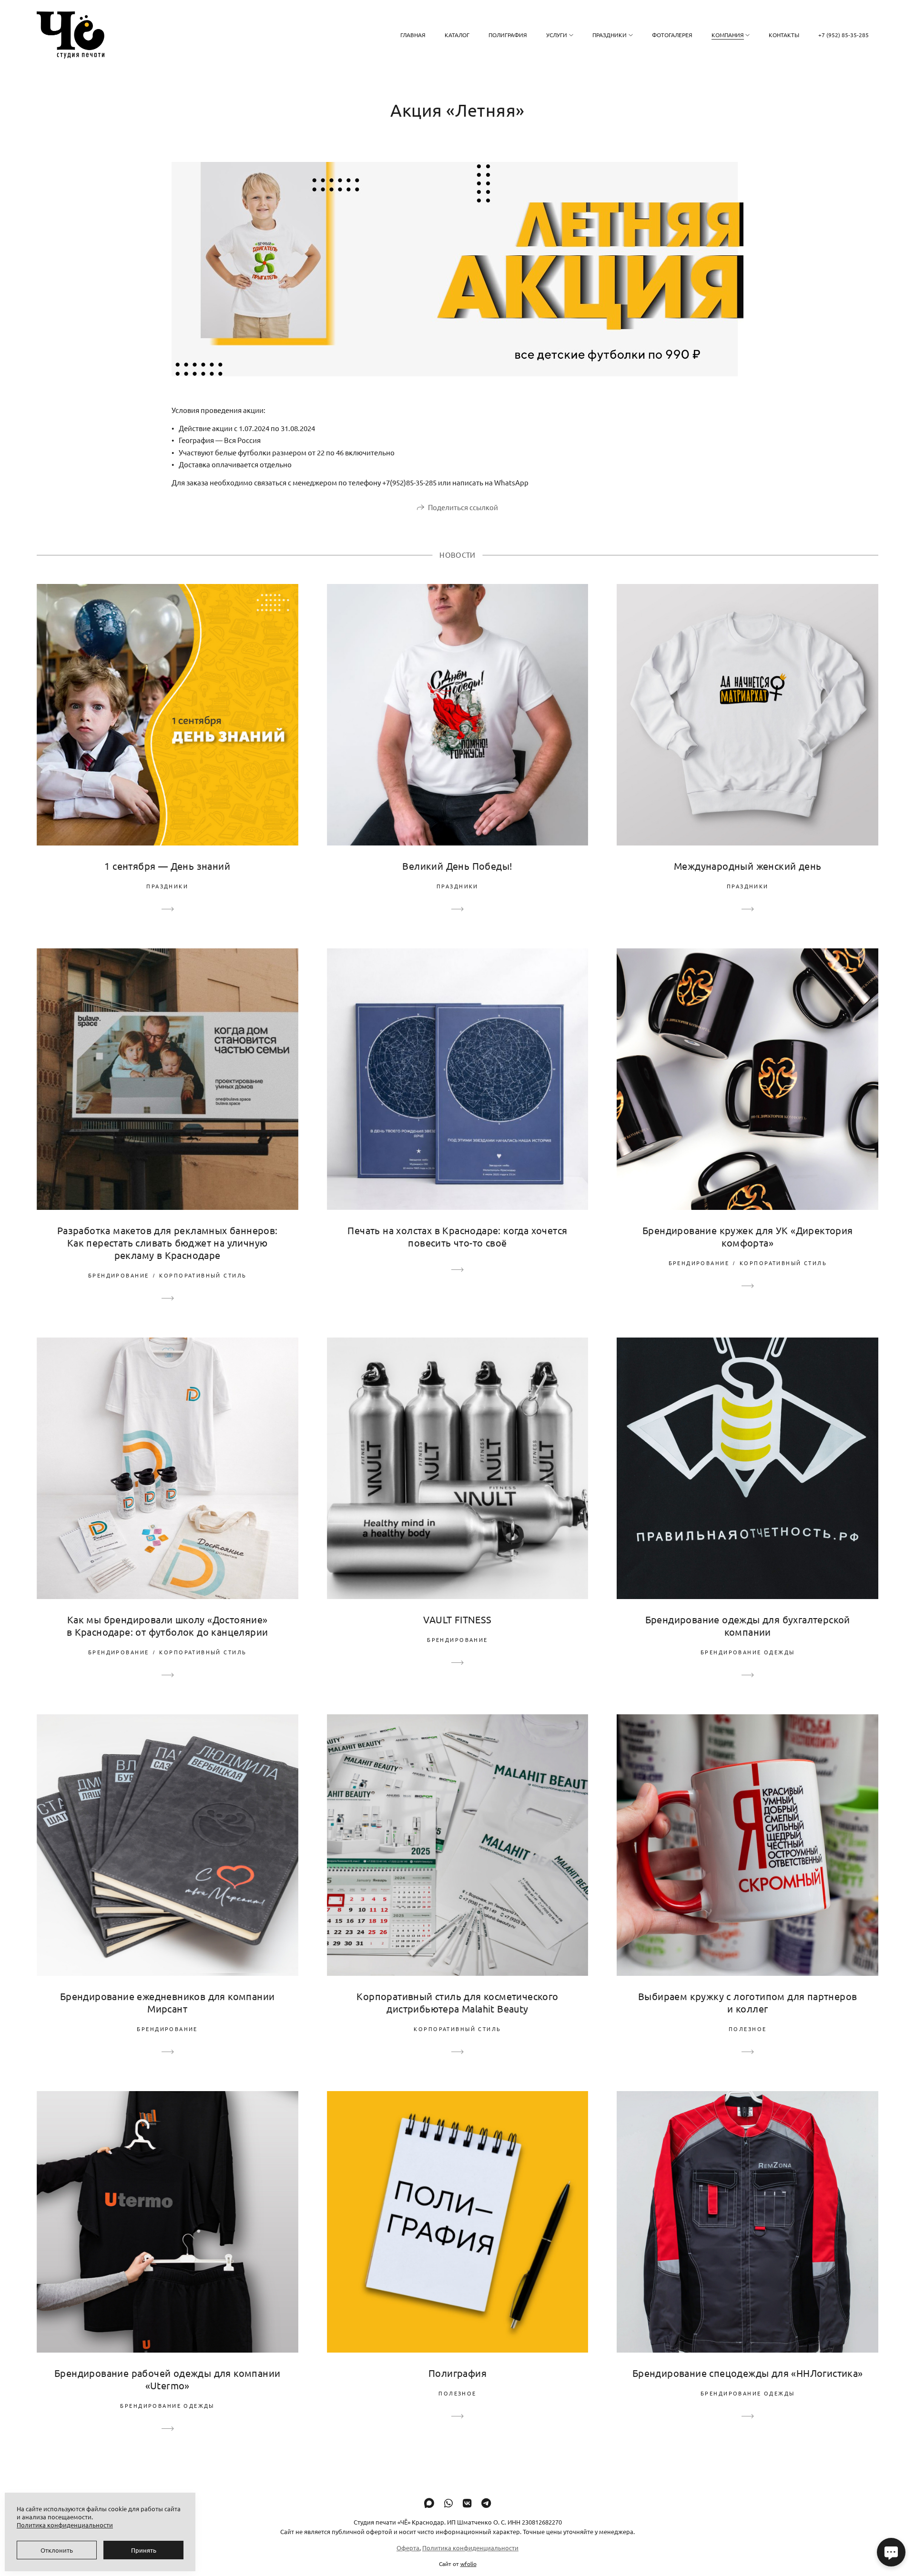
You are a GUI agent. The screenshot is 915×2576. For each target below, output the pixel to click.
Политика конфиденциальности (470, 2548)
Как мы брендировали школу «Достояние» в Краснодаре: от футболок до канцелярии (168, 1625)
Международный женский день (747, 866)
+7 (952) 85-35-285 (844, 35)
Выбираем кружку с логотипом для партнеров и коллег (747, 2002)
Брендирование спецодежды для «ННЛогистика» (748, 2373)
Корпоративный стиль (203, 1275)
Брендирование (118, 1275)
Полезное (747, 2029)
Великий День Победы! (457, 866)
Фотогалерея (672, 35)
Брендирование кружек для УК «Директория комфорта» (748, 1236)
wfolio (468, 2564)
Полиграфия (508, 35)
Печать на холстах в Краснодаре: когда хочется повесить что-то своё (457, 1236)
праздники (167, 886)
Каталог (457, 35)
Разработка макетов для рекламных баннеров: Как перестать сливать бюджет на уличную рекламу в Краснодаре (168, 1243)
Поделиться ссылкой (463, 507)
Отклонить (57, 2550)
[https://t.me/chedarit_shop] (486, 2503)
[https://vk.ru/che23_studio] (467, 2503)
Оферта (408, 2548)
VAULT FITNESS (457, 1619)
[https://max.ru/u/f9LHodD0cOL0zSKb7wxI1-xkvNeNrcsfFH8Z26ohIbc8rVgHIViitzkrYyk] (429, 2503)
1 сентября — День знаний (167, 866)
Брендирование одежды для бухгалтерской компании (748, 1625)
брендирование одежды (747, 1652)
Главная (413, 35)
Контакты (784, 35)
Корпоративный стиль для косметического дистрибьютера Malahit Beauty (457, 2002)
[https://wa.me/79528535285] (448, 2503)
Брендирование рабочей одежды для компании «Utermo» (167, 2379)
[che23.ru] (71, 35)
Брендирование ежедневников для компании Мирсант (168, 2002)
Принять (144, 2550)
